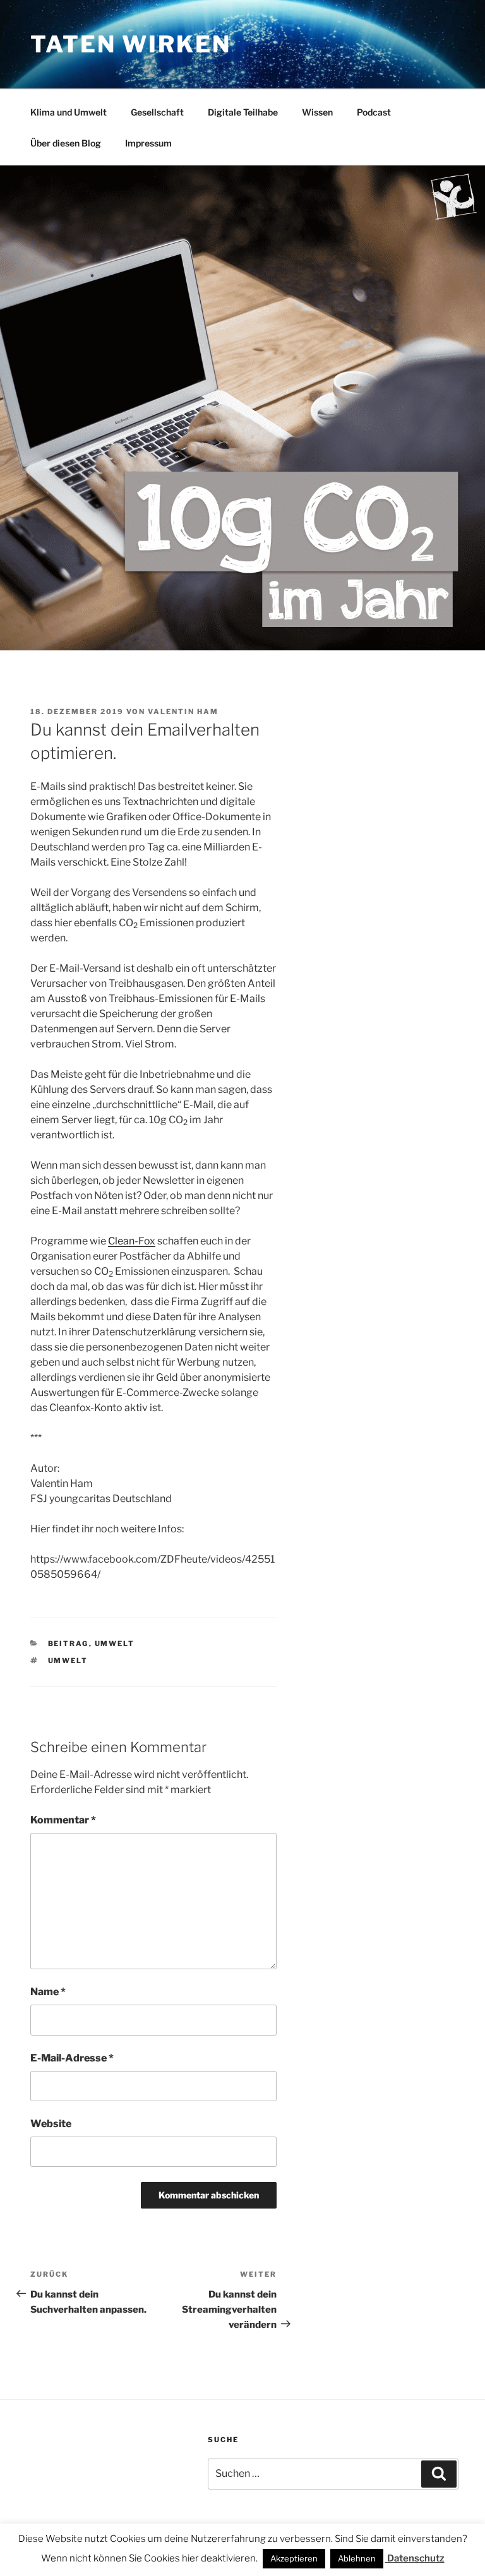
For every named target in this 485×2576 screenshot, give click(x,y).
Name (48, 1992)
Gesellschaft (157, 112)
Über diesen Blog (66, 143)
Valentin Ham (183, 712)
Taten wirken (131, 44)
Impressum (148, 143)
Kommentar (63, 1820)
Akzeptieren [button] (294, 2558)
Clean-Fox (132, 1241)
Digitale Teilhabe (243, 112)
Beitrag (69, 1643)
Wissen (317, 112)
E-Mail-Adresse (72, 2058)
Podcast (374, 112)
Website (51, 2124)
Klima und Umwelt (69, 112)
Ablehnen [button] (357, 2558)
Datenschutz (415, 2558)
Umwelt (115, 1643)
